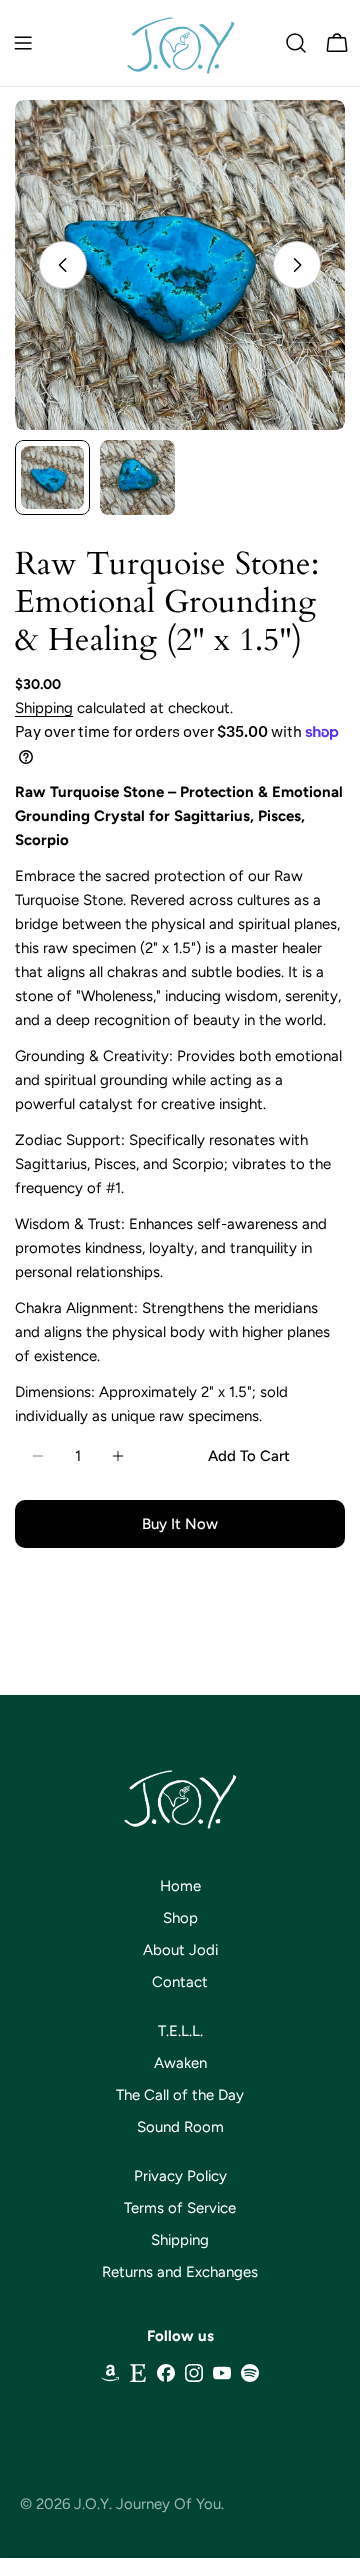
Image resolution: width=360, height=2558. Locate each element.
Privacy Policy (180, 2176)
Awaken (180, 2063)
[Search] (296, 43)
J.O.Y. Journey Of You (147, 2504)
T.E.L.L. (180, 2031)
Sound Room (180, 2127)
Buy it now (180, 1524)
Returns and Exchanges (180, 2272)
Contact (180, 1982)
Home (180, 1886)
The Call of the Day (180, 2095)
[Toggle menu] (23, 43)
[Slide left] (63, 265)
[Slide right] (297, 265)
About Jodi (180, 1950)
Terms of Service (180, 2208)
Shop (180, 1918)
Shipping (44, 708)
